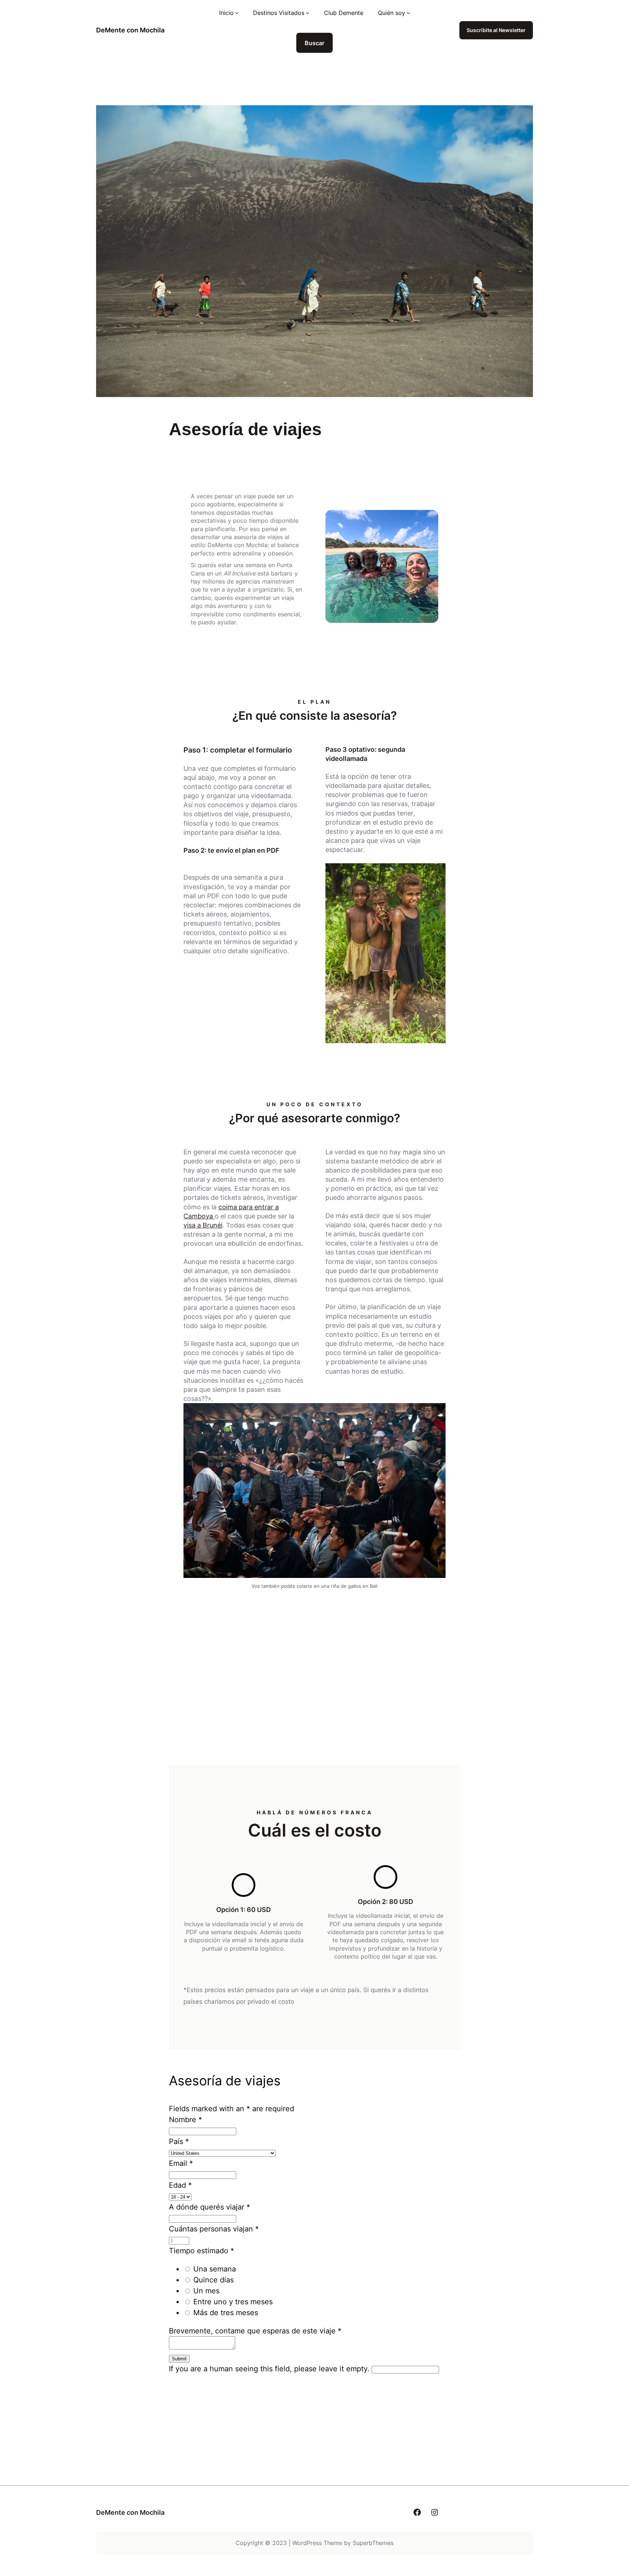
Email (181, 2163)
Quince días (213, 2280)
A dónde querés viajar (209, 2207)
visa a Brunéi (203, 1225)
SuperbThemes (373, 2543)
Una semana (215, 2269)
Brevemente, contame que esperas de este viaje (255, 2331)
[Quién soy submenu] (408, 13)
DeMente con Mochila (130, 30)
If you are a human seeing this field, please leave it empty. (270, 2369)
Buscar (314, 43)
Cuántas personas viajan (214, 2229)
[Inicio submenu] (237, 13)
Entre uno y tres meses (233, 2302)
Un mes (206, 2291)
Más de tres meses (226, 2313)
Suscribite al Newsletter (496, 30)
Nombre (185, 2120)
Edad (180, 2185)
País (179, 2141)
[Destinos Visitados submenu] (308, 13)
